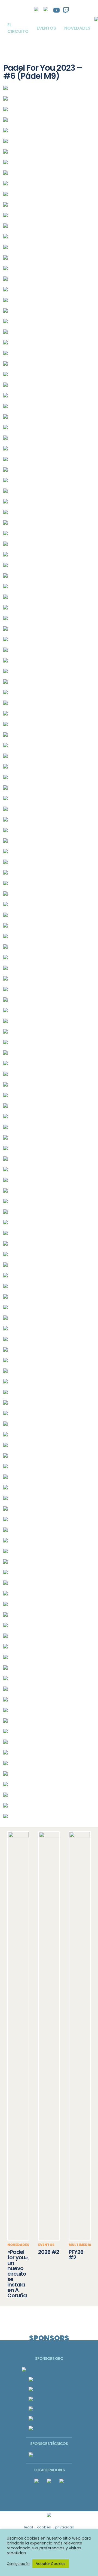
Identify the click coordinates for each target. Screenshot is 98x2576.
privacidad (65, 2527)
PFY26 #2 (76, 2255)
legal (28, 2527)
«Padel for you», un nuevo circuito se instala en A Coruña (18, 2274)
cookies (44, 2527)
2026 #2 (49, 2252)
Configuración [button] (18, 2564)
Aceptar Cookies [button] (51, 2564)
